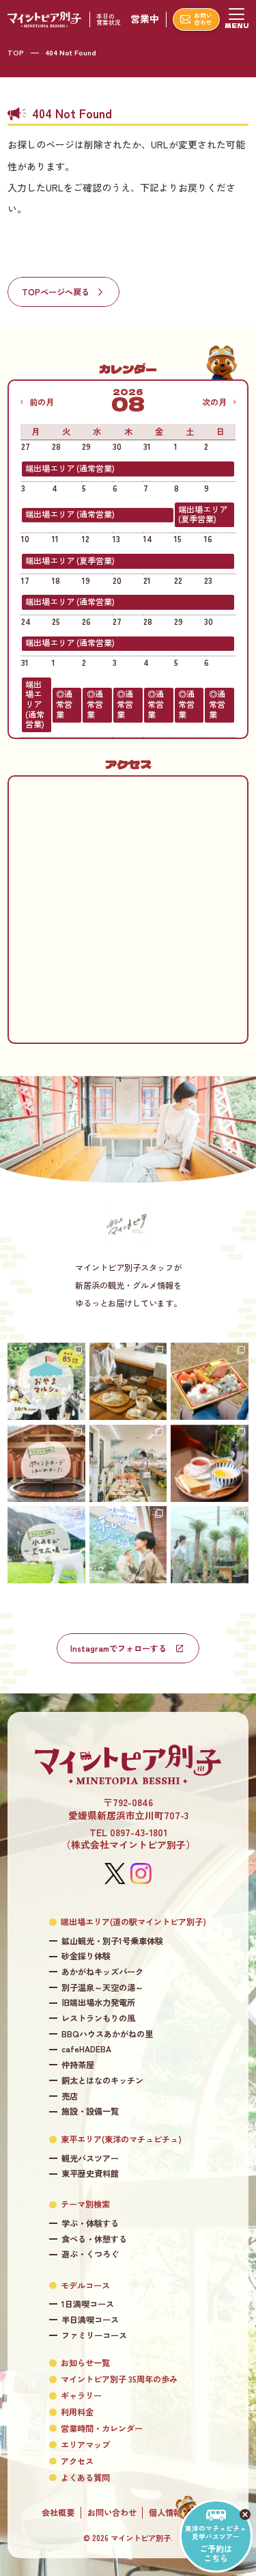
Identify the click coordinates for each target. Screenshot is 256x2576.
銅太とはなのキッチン (102, 2081)
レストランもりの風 (98, 2018)
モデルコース (85, 2286)
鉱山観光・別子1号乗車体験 (112, 1941)
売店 (69, 2096)
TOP (16, 52)
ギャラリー (81, 2396)
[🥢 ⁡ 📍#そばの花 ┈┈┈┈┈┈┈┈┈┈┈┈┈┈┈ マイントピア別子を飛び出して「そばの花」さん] (128, 1381)
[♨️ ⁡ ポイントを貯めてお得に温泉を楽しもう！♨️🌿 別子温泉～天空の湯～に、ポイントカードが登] (46, 1463)
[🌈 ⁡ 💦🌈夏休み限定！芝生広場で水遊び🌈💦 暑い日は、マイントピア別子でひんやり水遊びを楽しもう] (46, 1545)
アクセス (77, 2461)
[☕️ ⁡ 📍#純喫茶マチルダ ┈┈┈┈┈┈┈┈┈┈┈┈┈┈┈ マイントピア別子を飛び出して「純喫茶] (209, 1463)
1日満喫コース (87, 2304)
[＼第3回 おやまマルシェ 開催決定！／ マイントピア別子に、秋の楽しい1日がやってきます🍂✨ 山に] (46, 1381)
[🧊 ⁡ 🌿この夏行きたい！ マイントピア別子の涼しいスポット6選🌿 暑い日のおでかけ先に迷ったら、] (128, 1545)
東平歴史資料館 (90, 2174)
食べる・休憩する (94, 2239)
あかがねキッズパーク (102, 1972)
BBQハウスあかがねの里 (107, 2034)
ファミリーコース (94, 2336)
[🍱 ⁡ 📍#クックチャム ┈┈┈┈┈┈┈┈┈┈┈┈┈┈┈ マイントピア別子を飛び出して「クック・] (209, 1381)
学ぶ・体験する (90, 2224)
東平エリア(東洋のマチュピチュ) (121, 2139)
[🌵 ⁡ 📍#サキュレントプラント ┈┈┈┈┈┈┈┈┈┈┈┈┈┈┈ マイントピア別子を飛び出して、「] (209, 1545)
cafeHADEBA (86, 2049)
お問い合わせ (112, 2513)
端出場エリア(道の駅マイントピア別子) (133, 1922)
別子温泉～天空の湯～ (102, 1988)
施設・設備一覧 (90, 2111)
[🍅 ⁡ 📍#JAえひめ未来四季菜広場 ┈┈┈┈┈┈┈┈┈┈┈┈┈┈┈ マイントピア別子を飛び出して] (128, 1463)
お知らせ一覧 (85, 2363)
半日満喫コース (90, 2320)
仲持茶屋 (77, 2065)
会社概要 (58, 2513)
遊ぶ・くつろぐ (90, 2254)
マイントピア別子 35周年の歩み (119, 2379)
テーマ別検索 (85, 2204)
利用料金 (77, 2412)
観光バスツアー (90, 2159)
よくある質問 (85, 2478)
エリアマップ (85, 2445)
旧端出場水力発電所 (98, 2003)
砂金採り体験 (86, 1956)
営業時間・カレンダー (102, 2429)
